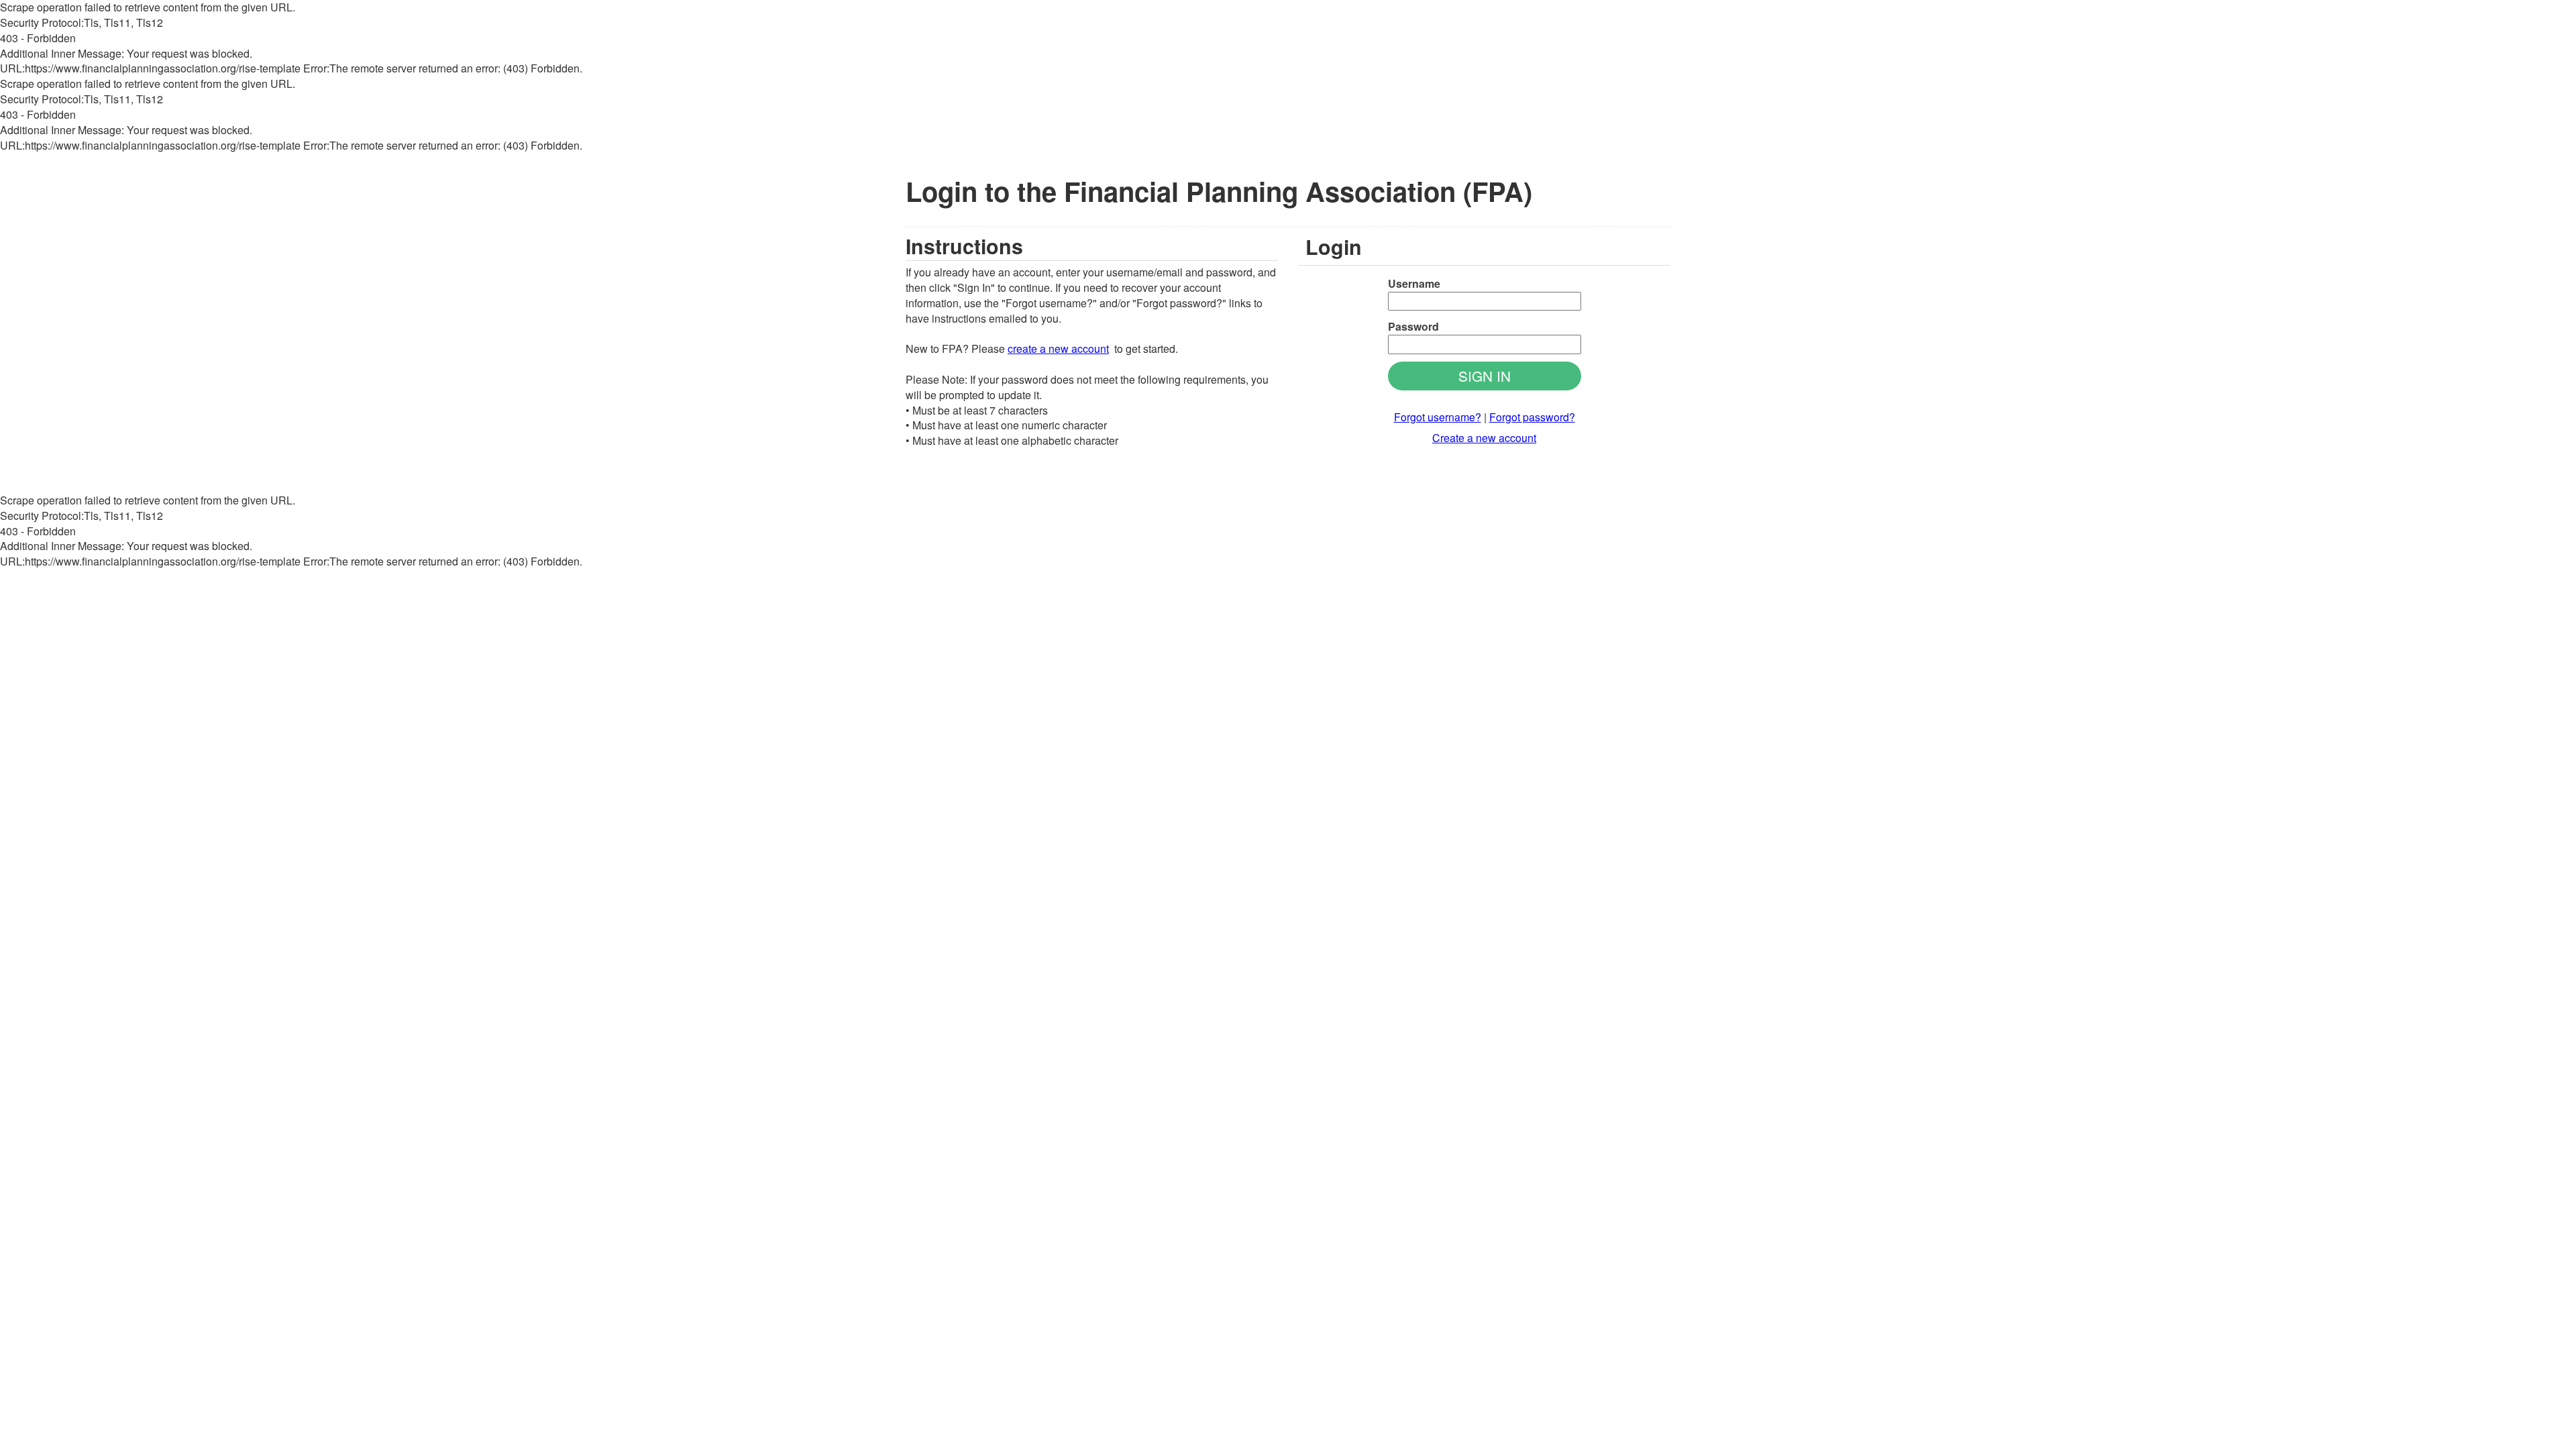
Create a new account (1484, 438)
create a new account (1058, 348)
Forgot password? (1532, 417)
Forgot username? (1438, 417)
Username (1414, 284)
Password (1413, 327)
